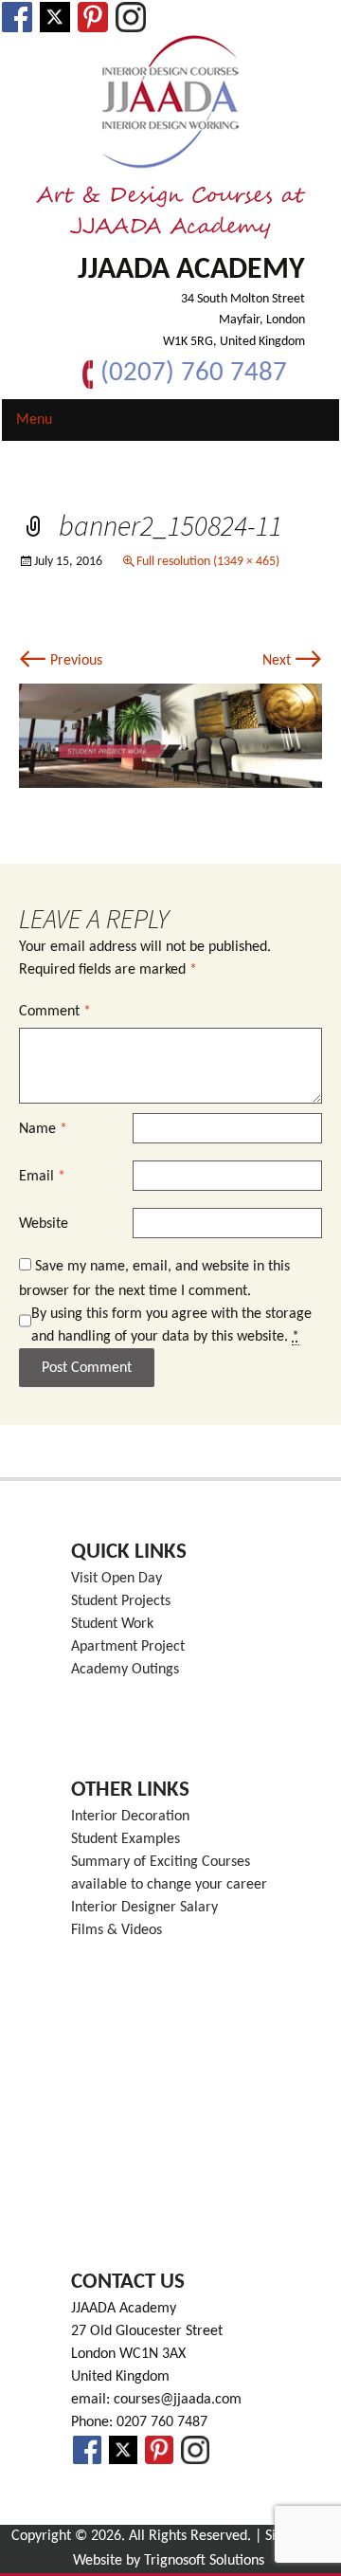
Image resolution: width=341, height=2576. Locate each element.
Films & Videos (117, 1930)
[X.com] (55, 17)
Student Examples (126, 1839)
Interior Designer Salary (144, 1908)
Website (44, 1224)
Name (43, 1129)
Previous (61, 661)
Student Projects (121, 1601)
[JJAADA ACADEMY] (170, 102)
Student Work (112, 1624)
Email (42, 1177)
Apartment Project (128, 1647)
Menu (34, 420)
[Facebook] (17, 17)
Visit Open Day (117, 1579)
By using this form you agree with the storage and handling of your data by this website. (171, 1325)
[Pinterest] (93, 17)
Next (292, 661)
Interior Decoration (130, 1817)
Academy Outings (125, 1670)
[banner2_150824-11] (170, 736)
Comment (55, 1012)
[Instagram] (131, 17)
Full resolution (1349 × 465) (208, 562)
